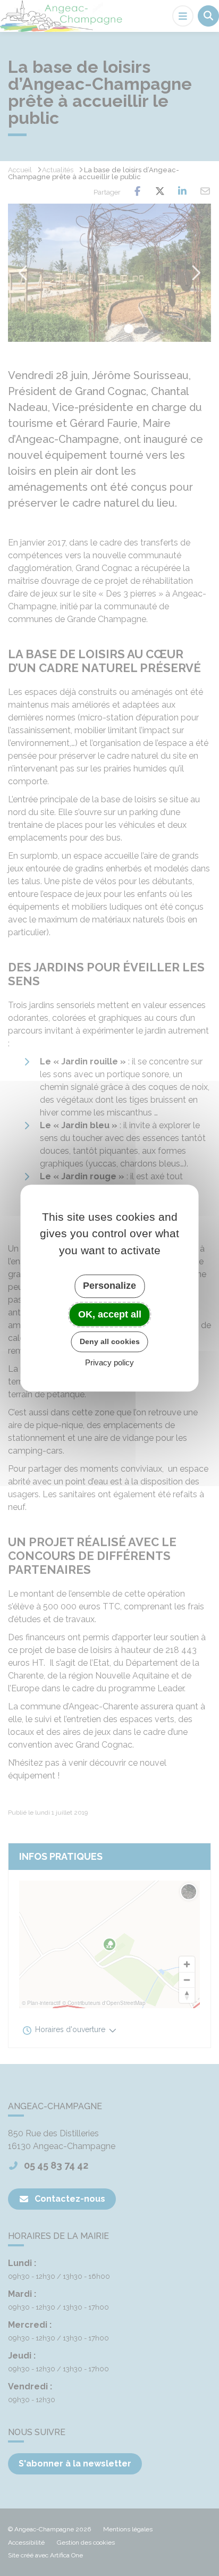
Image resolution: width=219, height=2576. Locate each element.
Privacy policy (109, 1362)
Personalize (109, 1286)
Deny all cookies (110, 1341)
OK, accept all (110, 1314)
